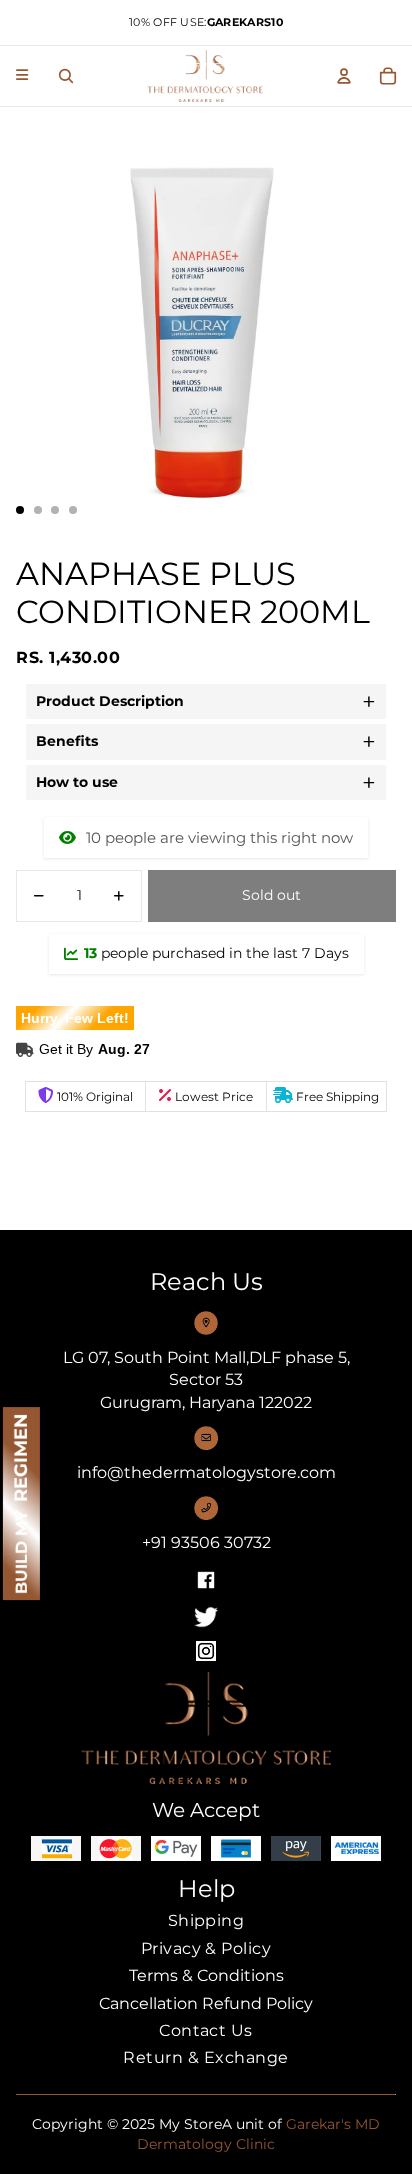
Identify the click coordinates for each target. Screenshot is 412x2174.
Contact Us (206, 2030)
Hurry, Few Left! (75, 1018)
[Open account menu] (344, 76)
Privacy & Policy (206, 1948)
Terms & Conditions (206, 1975)
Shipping (206, 1920)
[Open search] (66, 76)
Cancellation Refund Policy (206, 2003)
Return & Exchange (205, 2057)
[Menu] (22, 72)
